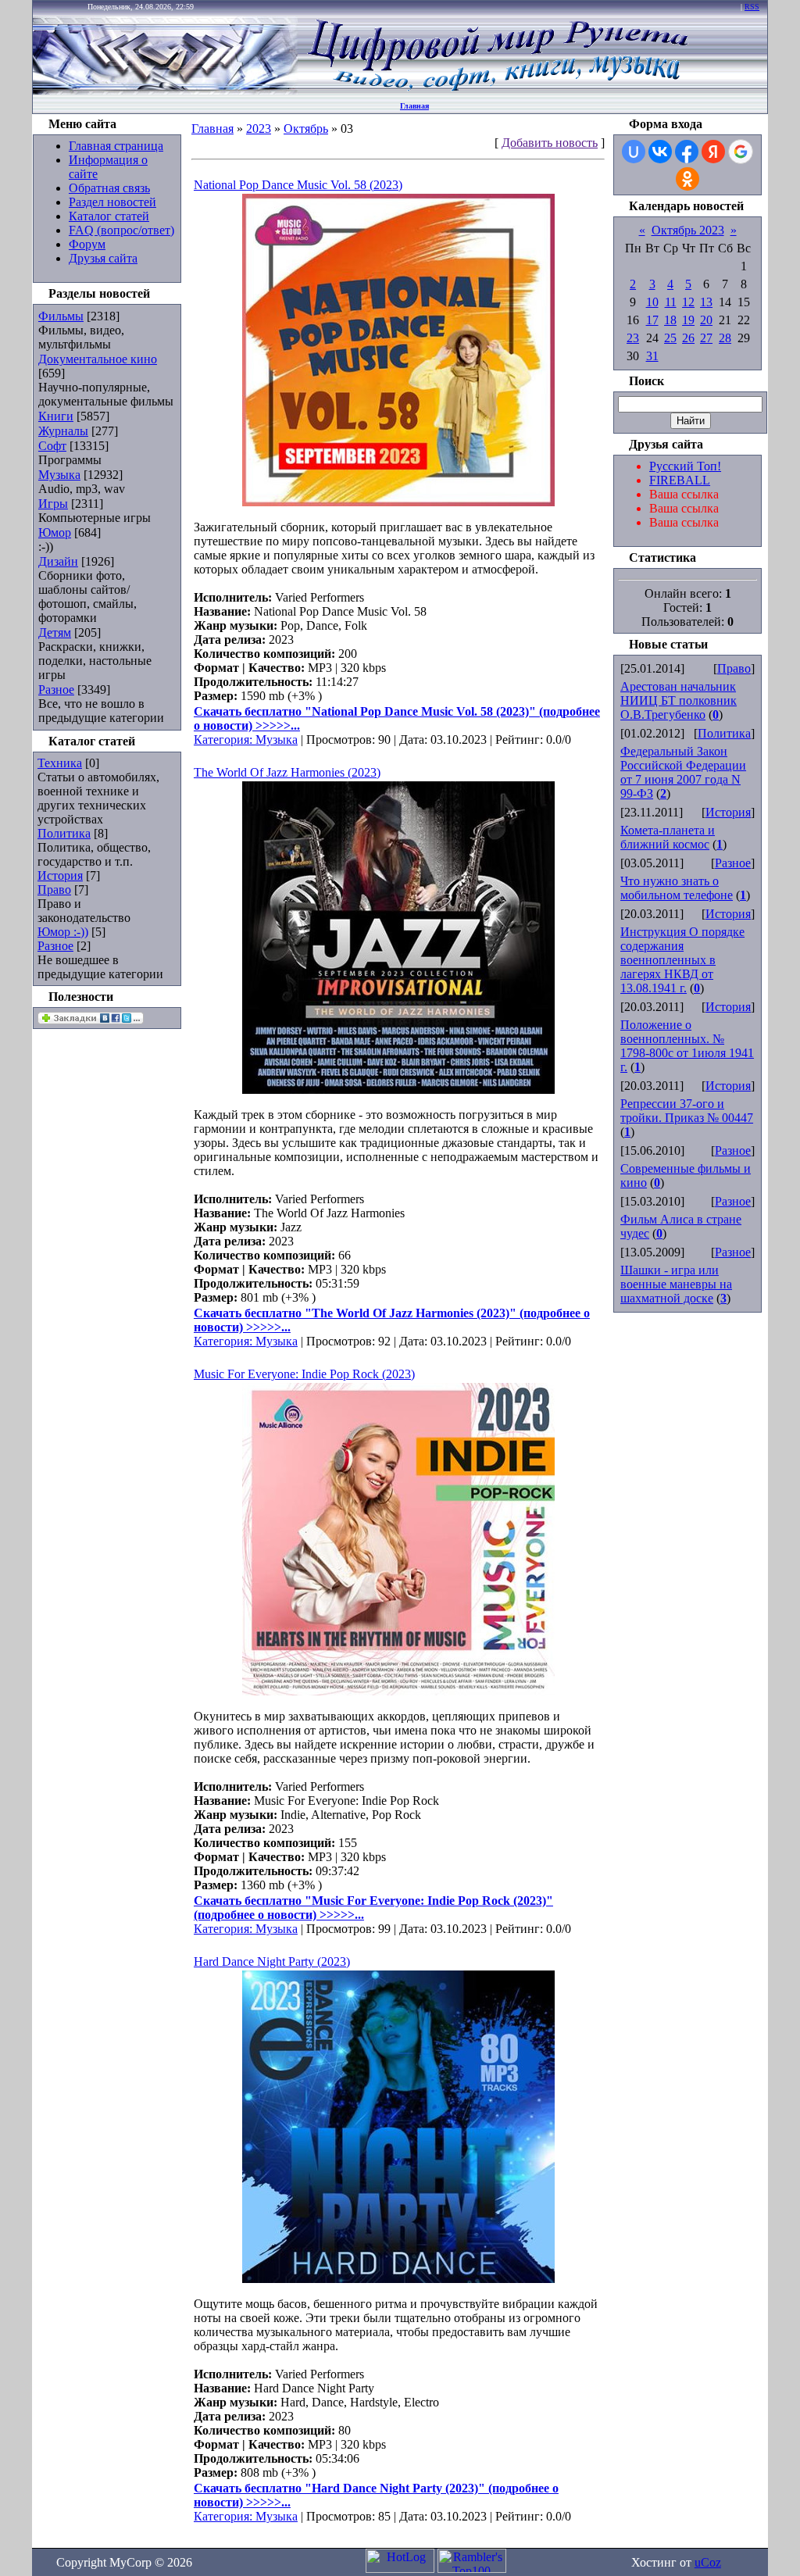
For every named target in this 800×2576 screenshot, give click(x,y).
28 (725, 338)
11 (671, 302)
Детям (55, 632)
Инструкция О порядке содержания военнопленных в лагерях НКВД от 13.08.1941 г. (682, 960)
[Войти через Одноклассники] (687, 179)
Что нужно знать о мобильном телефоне (677, 888)
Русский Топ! (685, 466)
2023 (259, 129)
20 (706, 320)
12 (688, 302)
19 (688, 320)
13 (706, 302)
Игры (53, 504)
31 (652, 356)
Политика (64, 833)
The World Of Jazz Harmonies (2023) (287, 772)
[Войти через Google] (741, 152)
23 (633, 338)
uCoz (708, 2562)
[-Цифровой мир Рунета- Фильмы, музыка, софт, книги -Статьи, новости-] (497, 90)
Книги (56, 416)
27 (706, 338)
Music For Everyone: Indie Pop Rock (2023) (304, 1374)
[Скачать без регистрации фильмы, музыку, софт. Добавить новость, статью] (166, 90)
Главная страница (116, 146)
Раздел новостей (112, 202)
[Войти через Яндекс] (713, 152)
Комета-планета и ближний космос (668, 837)
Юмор (55, 532)
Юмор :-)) (63, 932)
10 (652, 302)
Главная (414, 106)
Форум (87, 244)
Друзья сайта (103, 258)
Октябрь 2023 (688, 230)
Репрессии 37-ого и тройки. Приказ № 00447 (687, 1111)
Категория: (225, 740)
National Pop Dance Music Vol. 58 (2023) (298, 185)
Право (54, 890)
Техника (60, 763)
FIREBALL (680, 480)
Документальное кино (98, 359)
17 (652, 320)
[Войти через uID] (634, 152)
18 (670, 320)
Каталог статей (109, 216)
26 (688, 338)
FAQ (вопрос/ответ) (121, 230)
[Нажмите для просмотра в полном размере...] (398, 502)
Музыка (59, 475)
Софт (52, 446)
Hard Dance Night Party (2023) (272, 1961)
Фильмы (61, 316)
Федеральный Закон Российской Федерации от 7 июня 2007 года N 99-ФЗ (683, 772)
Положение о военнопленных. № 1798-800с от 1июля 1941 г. (687, 1046)
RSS (752, 7)
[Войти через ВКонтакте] (660, 152)
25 (670, 338)
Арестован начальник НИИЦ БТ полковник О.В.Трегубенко (679, 700)
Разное (56, 690)
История (60, 875)
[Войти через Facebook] (687, 152)
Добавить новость (550, 143)
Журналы (63, 431)
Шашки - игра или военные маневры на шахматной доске (676, 1284)
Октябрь (306, 129)
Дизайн (58, 561)
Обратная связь (109, 188)
